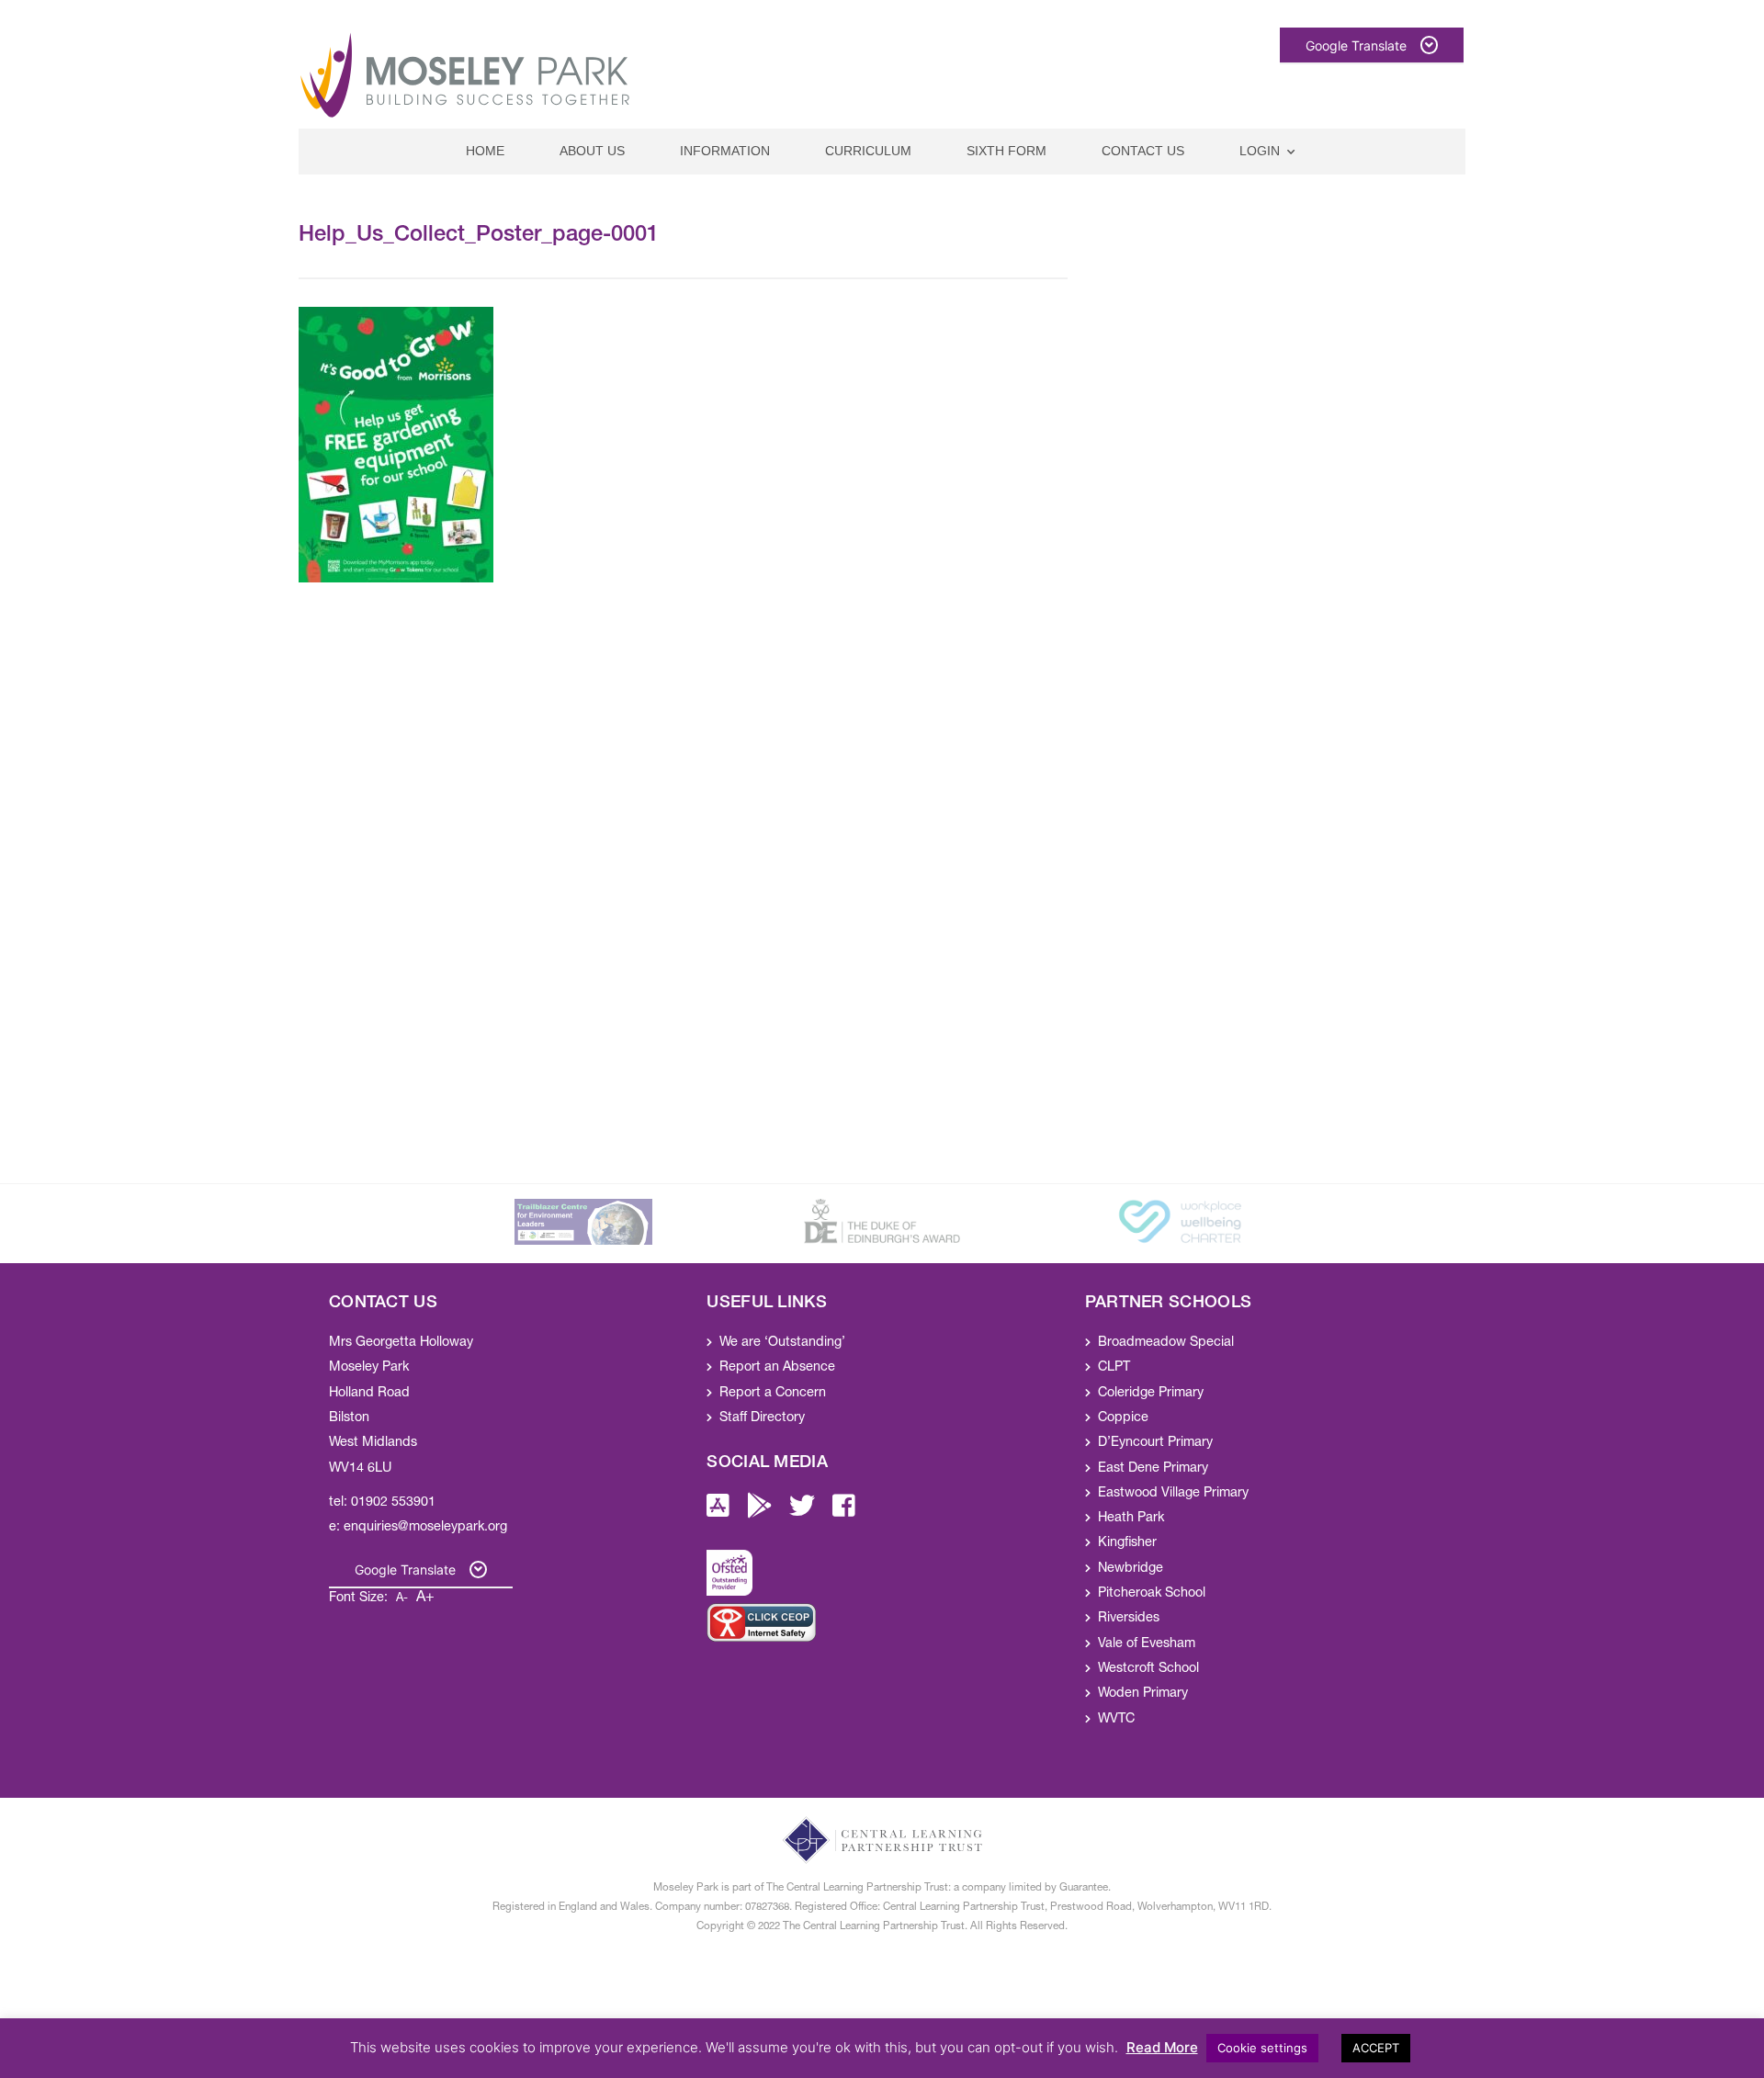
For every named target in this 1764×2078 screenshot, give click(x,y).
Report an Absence (777, 1368)
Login (1260, 151)
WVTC (1116, 1720)
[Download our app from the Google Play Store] (760, 1512)
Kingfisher (1127, 1543)
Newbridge (1131, 1569)
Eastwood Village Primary (1173, 1494)
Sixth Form (1006, 151)
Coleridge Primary (1151, 1394)
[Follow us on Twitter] (802, 1512)
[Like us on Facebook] (844, 1512)
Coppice (1123, 1418)
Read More (1162, 2047)
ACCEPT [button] (1376, 2048)
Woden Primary (1143, 1694)
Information (725, 151)
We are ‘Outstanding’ (782, 1343)
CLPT (1114, 1368)
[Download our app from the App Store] (718, 1512)
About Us (592, 151)
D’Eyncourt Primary (1155, 1443)
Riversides (1129, 1619)
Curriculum (868, 151)
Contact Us (1143, 151)
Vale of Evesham (1147, 1644)
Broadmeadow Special (1166, 1343)
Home (485, 151)
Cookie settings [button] (1262, 2048)
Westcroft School (1148, 1669)
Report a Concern (773, 1394)
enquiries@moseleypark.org (425, 1528)
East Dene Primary (1153, 1469)
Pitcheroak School (1152, 1594)
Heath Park (1131, 1519)
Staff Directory (762, 1418)
